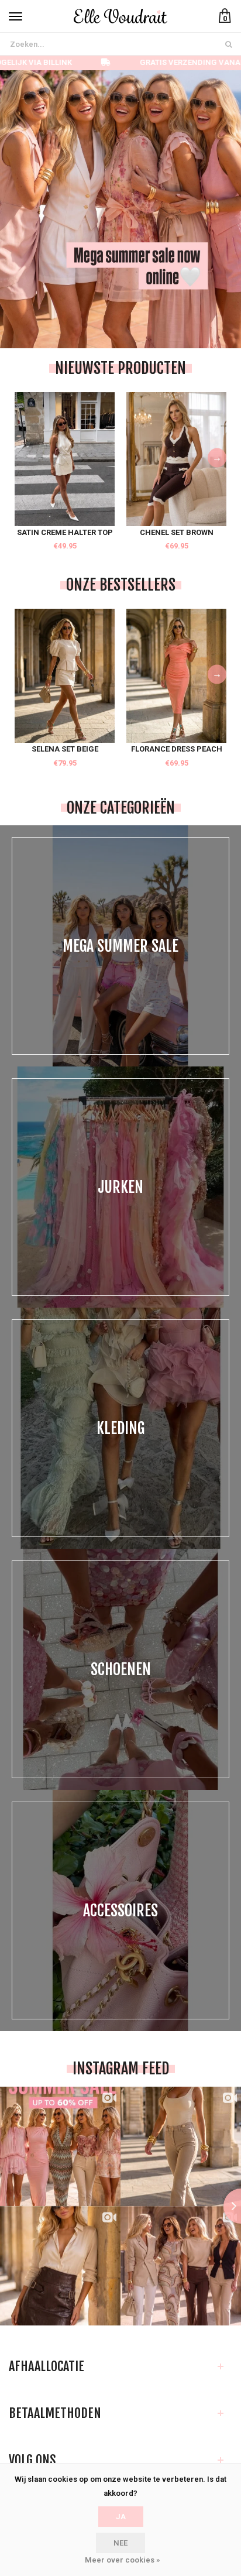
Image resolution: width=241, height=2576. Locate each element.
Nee (120, 2543)
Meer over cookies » (122, 2560)
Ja (121, 2517)
